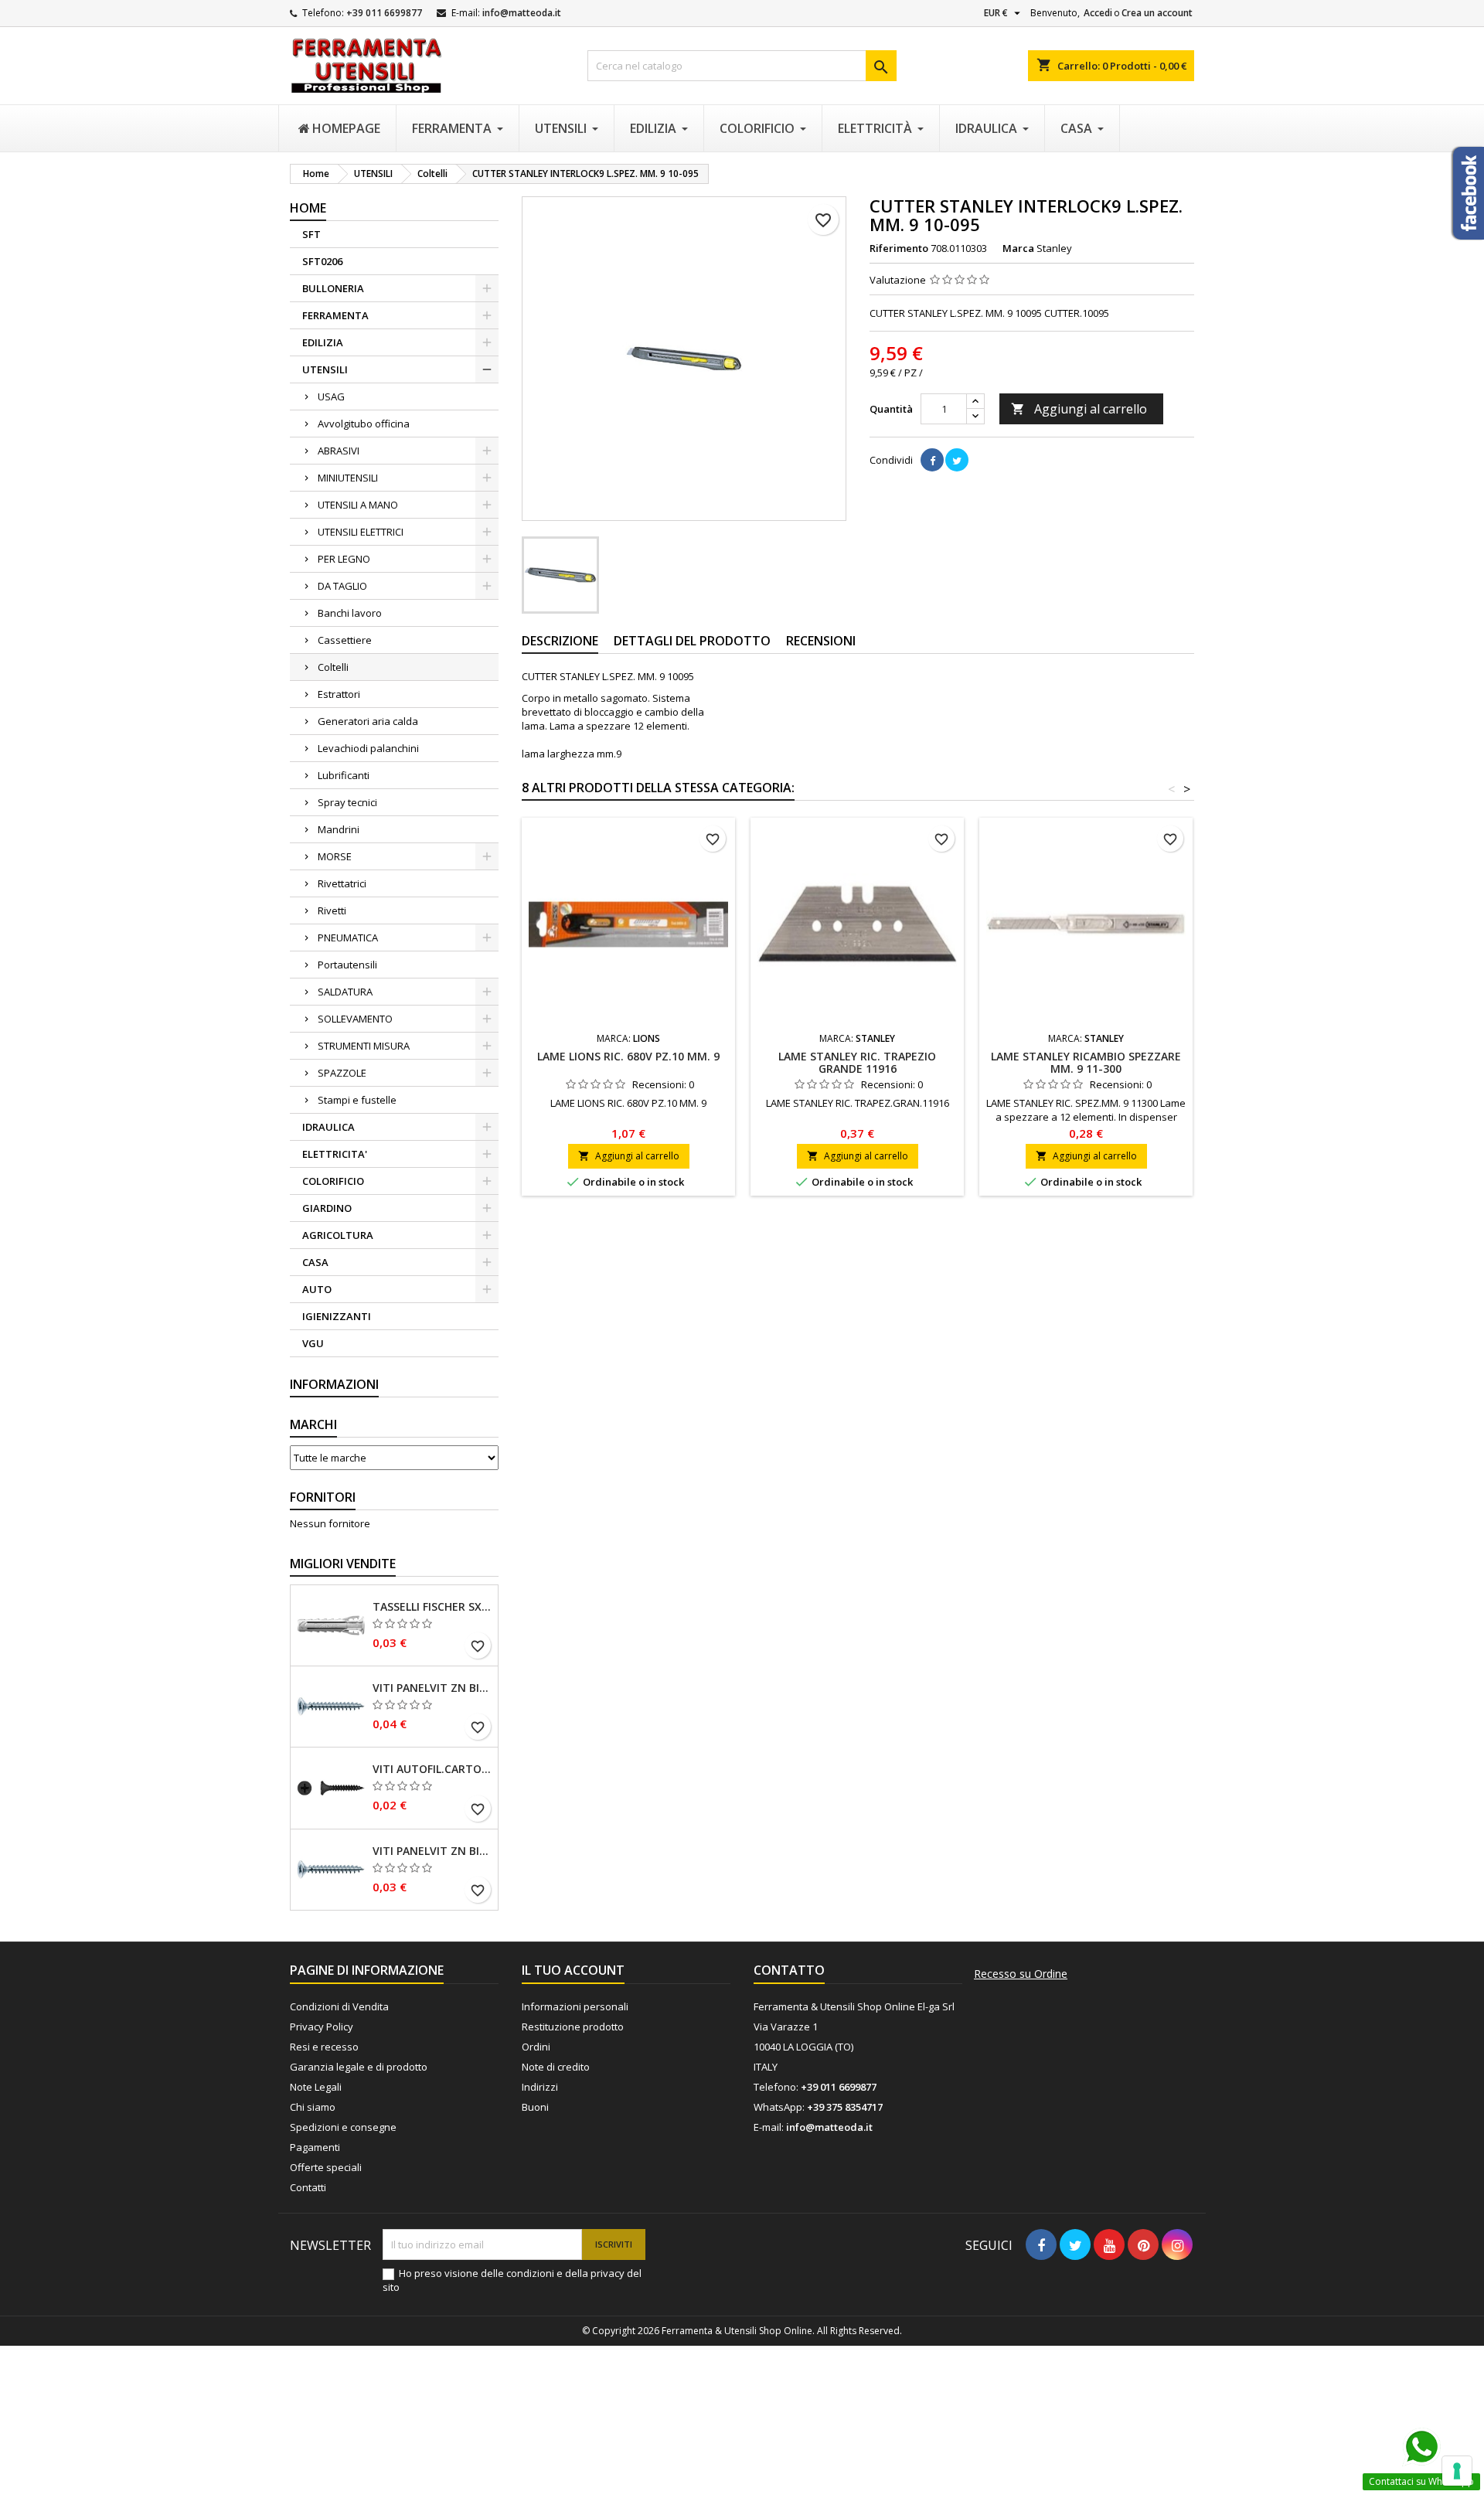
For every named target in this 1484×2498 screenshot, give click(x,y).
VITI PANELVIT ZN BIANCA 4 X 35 (432, 1851)
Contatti (308, 2187)
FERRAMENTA (335, 315)
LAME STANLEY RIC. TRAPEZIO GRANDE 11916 (857, 1062)
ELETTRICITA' (335, 1154)
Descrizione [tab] (560, 641)
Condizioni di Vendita (339, 2006)
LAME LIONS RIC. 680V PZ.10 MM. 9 (628, 1056)
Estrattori (339, 694)
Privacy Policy (322, 2027)
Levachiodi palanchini (368, 748)
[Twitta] (957, 460)
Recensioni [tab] (821, 641)
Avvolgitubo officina (364, 424)
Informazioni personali (575, 2006)
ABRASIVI (339, 451)
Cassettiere (345, 640)
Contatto (789, 1970)
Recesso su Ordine (1021, 1974)
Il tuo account (573, 1970)
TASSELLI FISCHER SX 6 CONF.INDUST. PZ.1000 (432, 1607)
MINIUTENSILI (348, 478)
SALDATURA (345, 992)
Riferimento (899, 248)
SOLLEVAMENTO (355, 1019)
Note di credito (556, 2067)
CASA (315, 1262)
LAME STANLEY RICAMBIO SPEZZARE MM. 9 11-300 (1086, 1062)
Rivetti (332, 910)
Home (308, 208)
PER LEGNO (344, 559)
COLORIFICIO (333, 1181)
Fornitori (323, 1497)
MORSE (335, 856)
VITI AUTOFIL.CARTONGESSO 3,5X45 (432, 1769)
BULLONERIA (333, 288)
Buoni (535, 2107)
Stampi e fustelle (357, 1100)
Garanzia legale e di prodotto (359, 2067)
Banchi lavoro (350, 613)
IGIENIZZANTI (337, 1316)
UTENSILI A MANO (358, 505)
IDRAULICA (328, 1127)
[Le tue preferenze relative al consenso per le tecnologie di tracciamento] (1457, 2471)
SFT (311, 234)
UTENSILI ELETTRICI (361, 532)
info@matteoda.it (522, 13)
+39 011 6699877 (384, 13)
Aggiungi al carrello (1079, 409)
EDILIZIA (323, 342)
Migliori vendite (343, 1564)
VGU (313, 1343)
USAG (331, 396)
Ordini (536, 2047)
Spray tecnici (347, 802)
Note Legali (316, 2087)
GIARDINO (327, 1208)
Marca (1018, 248)
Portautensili (347, 965)
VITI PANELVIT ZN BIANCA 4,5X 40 (432, 1688)
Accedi (1098, 13)
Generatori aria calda (368, 721)
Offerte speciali (326, 2167)
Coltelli (333, 667)
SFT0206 (322, 261)
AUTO (317, 1289)
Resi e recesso (324, 2047)
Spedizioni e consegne (343, 2127)
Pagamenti (315, 2147)
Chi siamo (313, 2107)
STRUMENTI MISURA (364, 1046)
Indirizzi (540, 2087)
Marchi (313, 1424)
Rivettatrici (342, 883)
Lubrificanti (344, 775)
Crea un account (1157, 13)
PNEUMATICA (348, 938)
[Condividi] (932, 460)
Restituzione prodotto (573, 2027)
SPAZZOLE (342, 1073)
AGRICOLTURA (338, 1235)
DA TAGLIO (342, 586)
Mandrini (339, 829)
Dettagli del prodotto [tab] (692, 641)
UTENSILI (325, 369)
